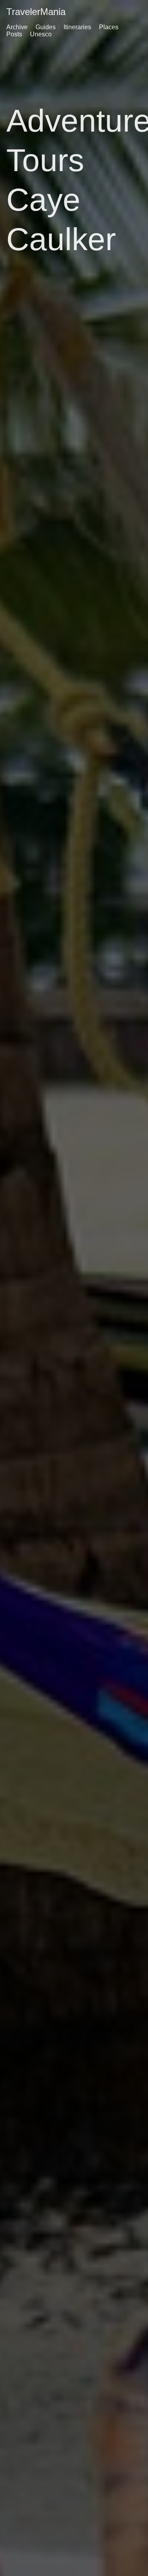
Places (109, 27)
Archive (17, 27)
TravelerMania (36, 12)
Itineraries (77, 27)
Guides (46, 27)
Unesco (41, 34)
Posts (14, 34)
